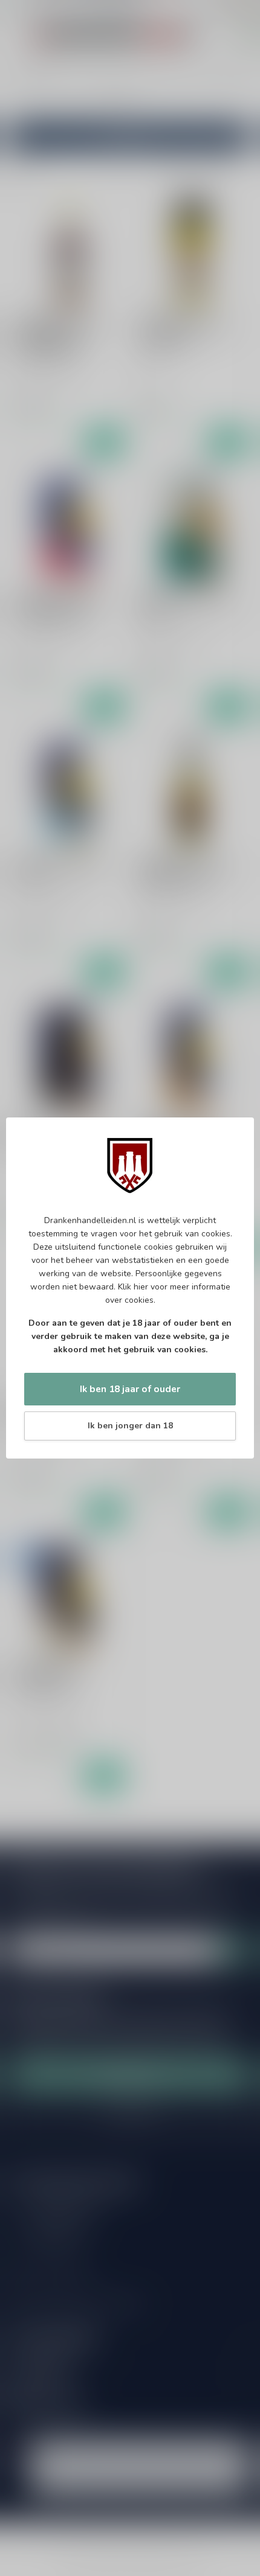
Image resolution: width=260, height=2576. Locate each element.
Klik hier (133, 1287)
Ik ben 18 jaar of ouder (130, 1389)
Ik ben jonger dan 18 (130, 1426)
